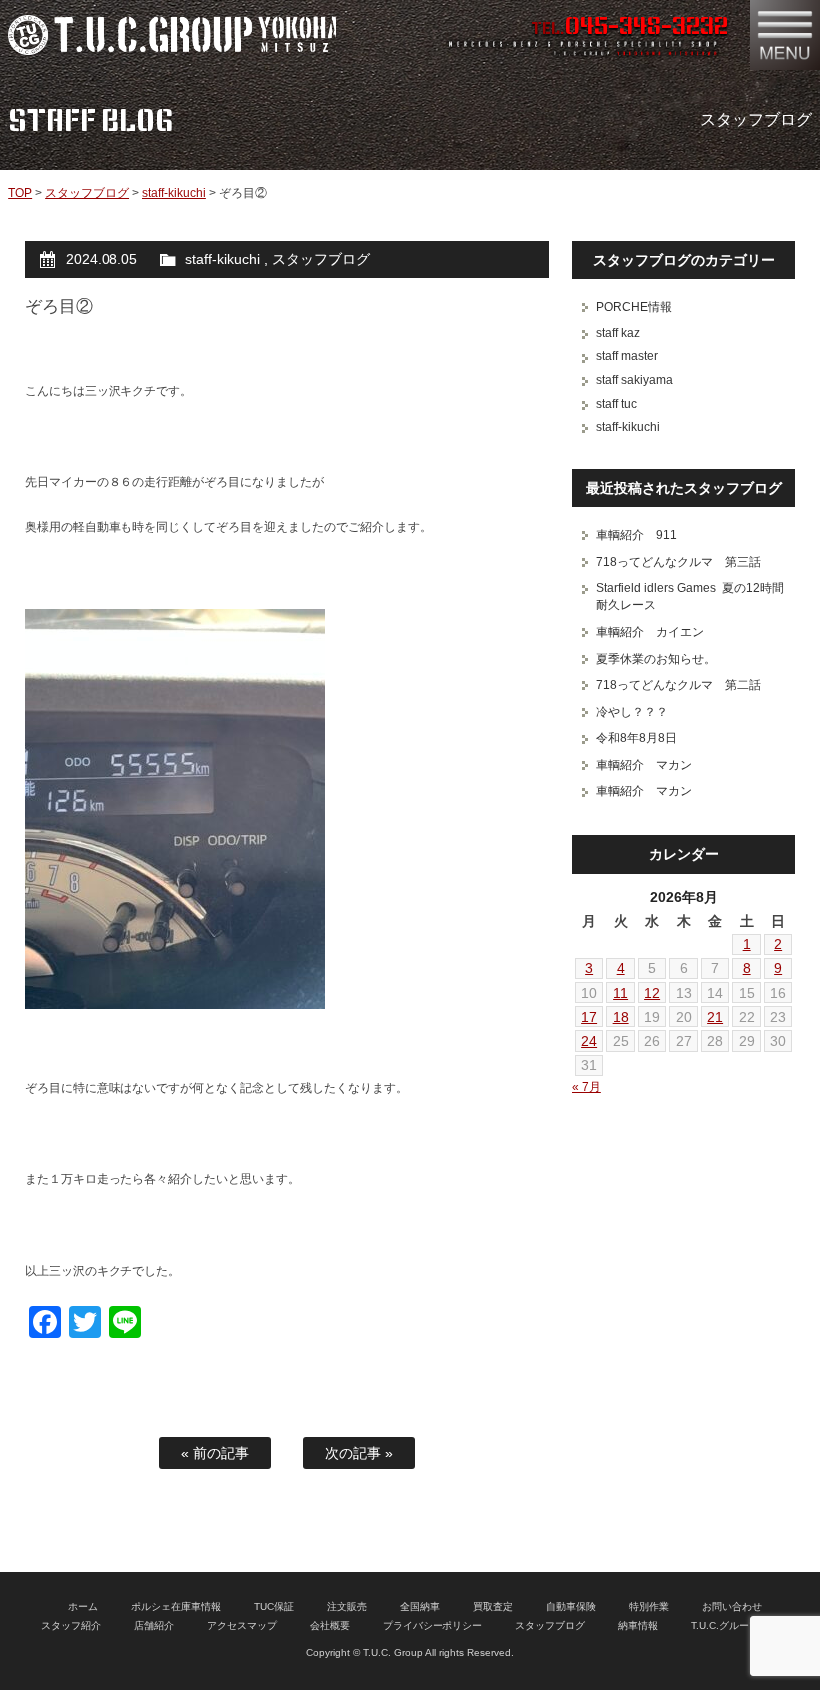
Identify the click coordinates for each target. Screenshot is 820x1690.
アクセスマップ (242, 1625)
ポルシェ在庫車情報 (176, 1606)
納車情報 (638, 1625)
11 (620, 993)
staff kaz (618, 333)
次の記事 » (359, 1453)
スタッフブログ (87, 193)
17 (589, 1017)
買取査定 (493, 1606)
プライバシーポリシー (433, 1625)
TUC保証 (274, 1606)
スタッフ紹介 (71, 1625)
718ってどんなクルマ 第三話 (678, 562)
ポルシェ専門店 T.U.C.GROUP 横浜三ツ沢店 (172, 35)
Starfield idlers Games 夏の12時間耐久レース (690, 596)
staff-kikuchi (174, 193)
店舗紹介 (154, 1625)
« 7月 (586, 1087)
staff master (627, 356)
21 (715, 1017)
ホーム (83, 1606)
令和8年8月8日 (636, 738)
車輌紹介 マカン (644, 765)
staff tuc (616, 404)
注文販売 (347, 1606)
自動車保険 (571, 1606)
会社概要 (330, 1625)
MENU (785, 35)
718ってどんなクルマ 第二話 (678, 685)
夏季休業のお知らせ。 (656, 659)
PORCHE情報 (634, 307)
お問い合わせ (732, 1606)
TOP (20, 193)
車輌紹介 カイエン (650, 632)
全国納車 (420, 1606)
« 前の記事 (215, 1453)
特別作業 (649, 1606)
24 (589, 1041)
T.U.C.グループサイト (740, 1625)
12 (652, 993)
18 (621, 1017)
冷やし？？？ (632, 712)
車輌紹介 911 (636, 535)
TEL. (629, 28)
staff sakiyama (634, 380)
